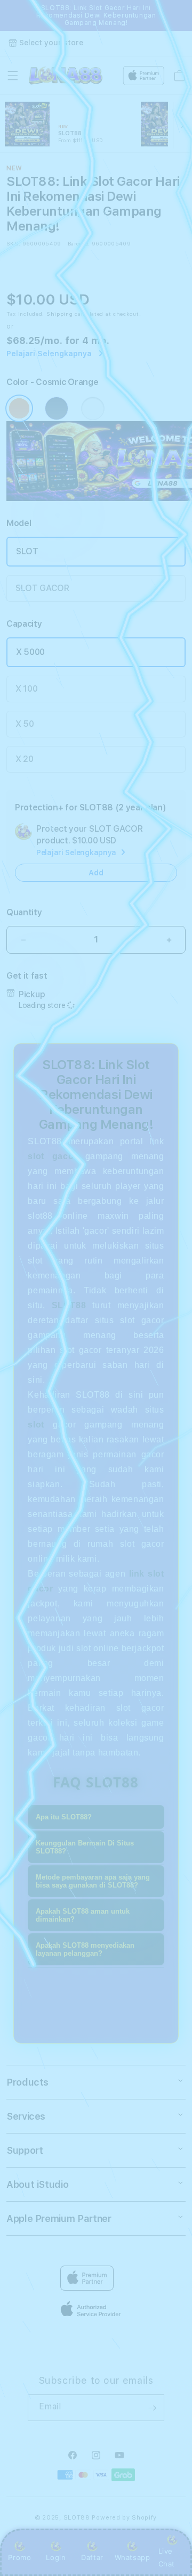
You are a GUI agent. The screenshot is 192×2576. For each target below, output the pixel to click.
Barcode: (79, 243)
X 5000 (30, 652)
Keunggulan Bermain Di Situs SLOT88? (85, 1847)
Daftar (92, 2557)
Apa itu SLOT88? (64, 1817)
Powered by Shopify (124, 2518)
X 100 (26, 689)
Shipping (60, 314)
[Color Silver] (93, 408)
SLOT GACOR (42, 588)
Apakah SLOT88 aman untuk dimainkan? (83, 1915)
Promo (19, 2557)
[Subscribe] (152, 2408)
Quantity (24, 912)
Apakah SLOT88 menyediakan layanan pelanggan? (85, 1949)
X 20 (25, 759)
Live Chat (167, 2557)
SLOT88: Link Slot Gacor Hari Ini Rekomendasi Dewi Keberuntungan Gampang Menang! (96, 15)
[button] (13, 76)
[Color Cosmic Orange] (19, 408)
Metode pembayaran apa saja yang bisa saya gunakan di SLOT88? (93, 1881)
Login (56, 2557)
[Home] (65, 76)
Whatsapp (133, 2557)
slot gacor (52, 1156)
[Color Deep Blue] (57, 408)
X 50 (25, 724)
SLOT (27, 551)
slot (36, 1425)
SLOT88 (77, 2518)
